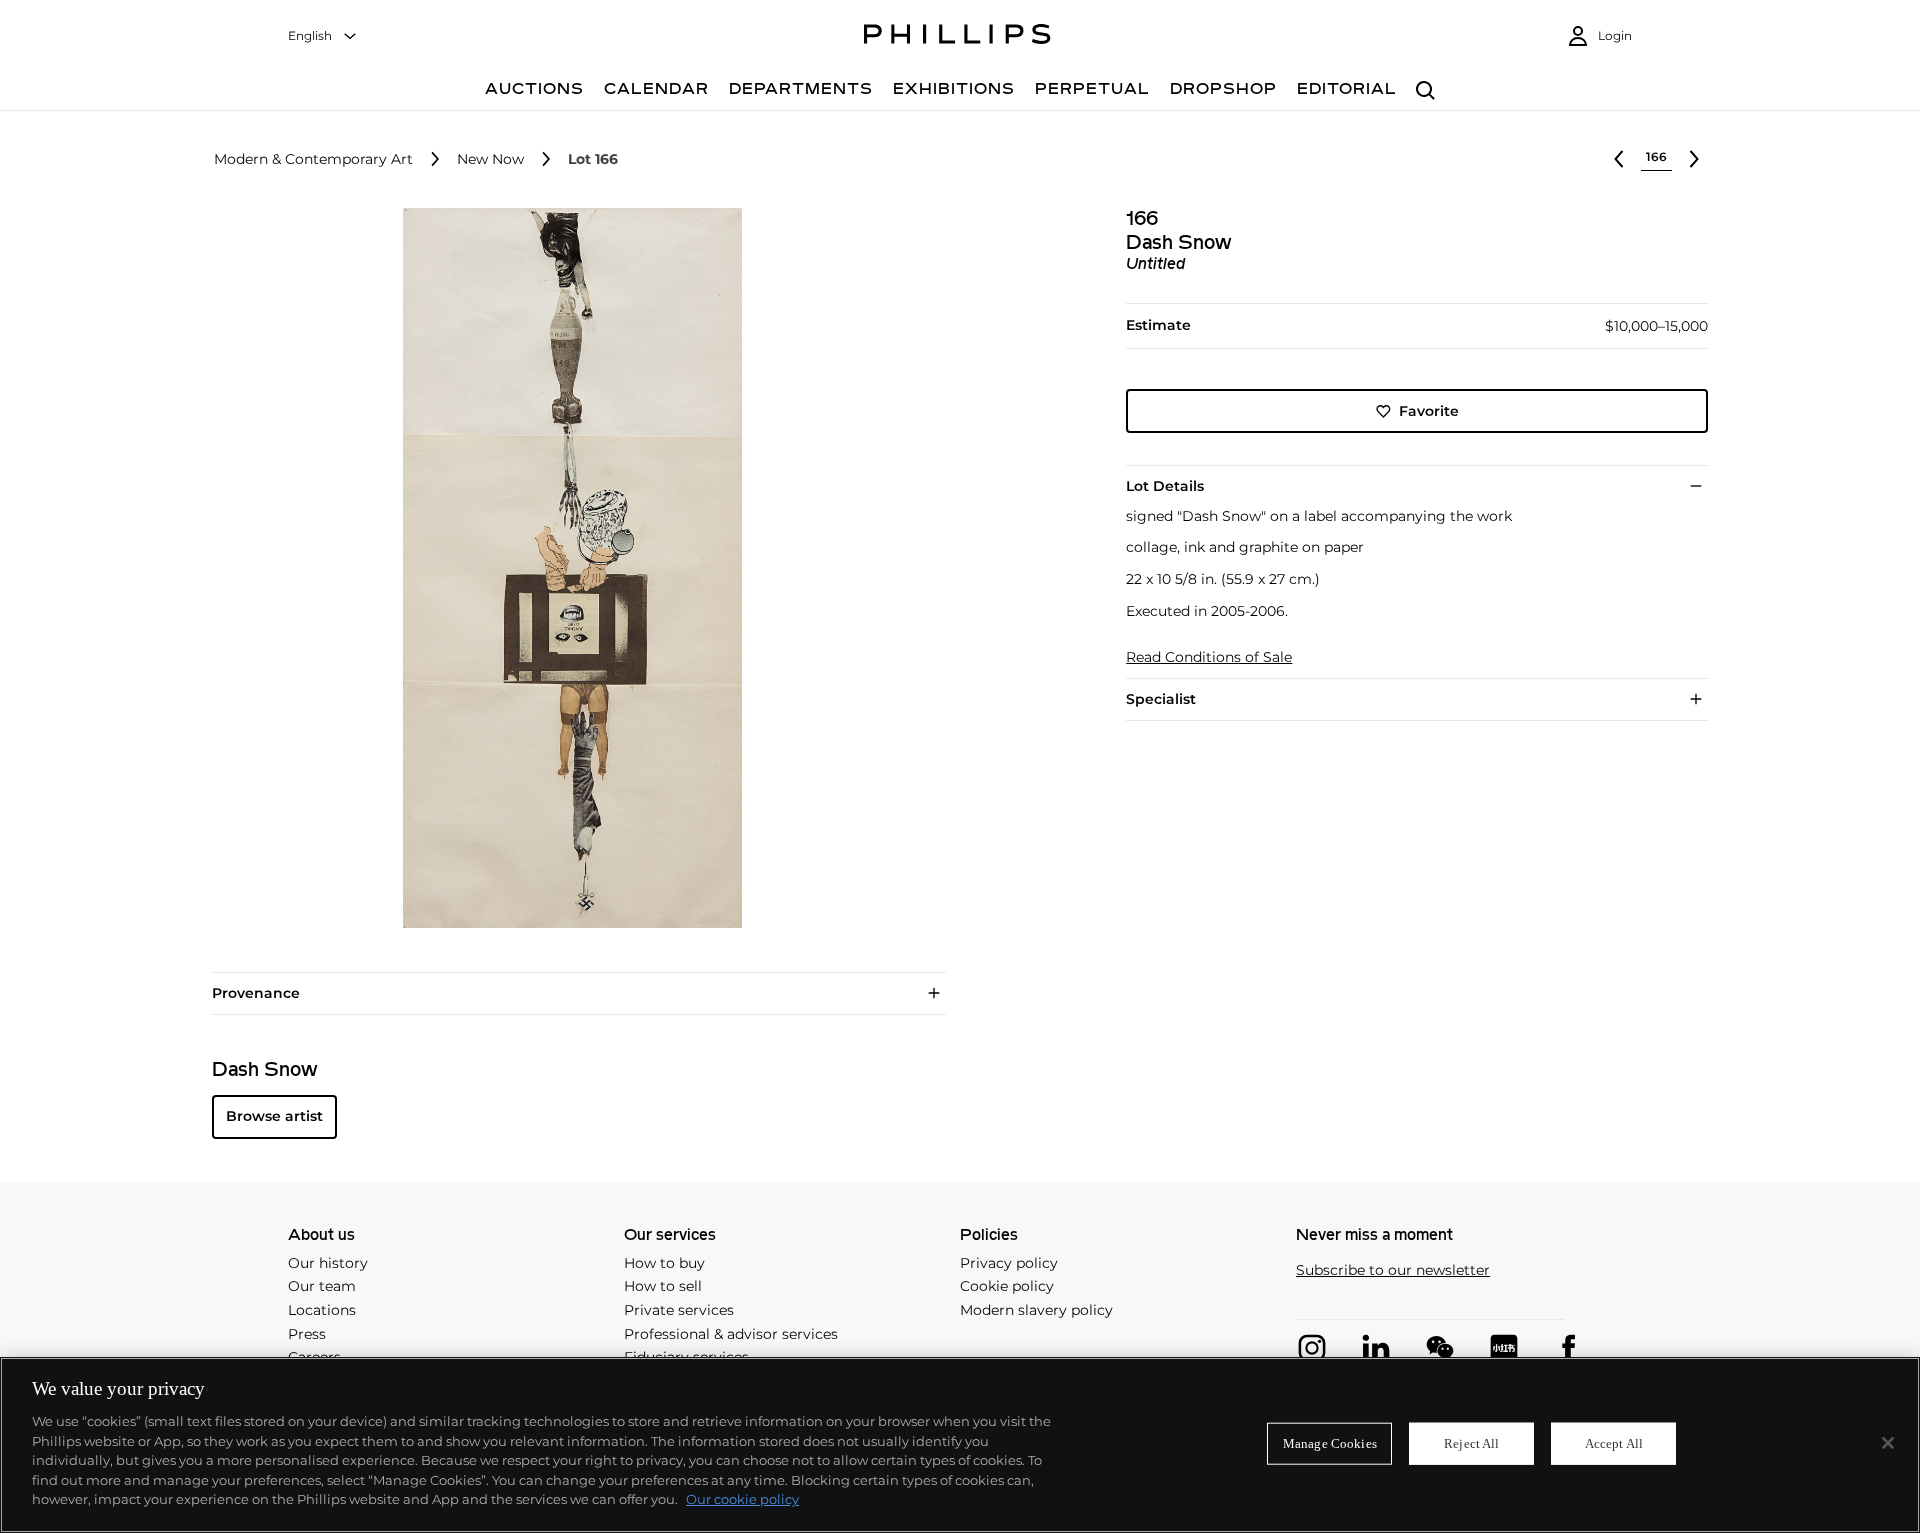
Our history (328, 1263)
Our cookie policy (742, 1499)
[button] (566, 568)
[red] (1504, 1348)
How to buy (664, 1263)
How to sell (663, 1286)
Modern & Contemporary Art (313, 159)
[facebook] (1568, 1348)
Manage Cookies (1330, 1443)
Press (307, 1334)
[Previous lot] (1619, 159)
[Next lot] (1694, 159)
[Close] (1888, 1443)
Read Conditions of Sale (1209, 657)
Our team (322, 1286)
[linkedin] (1376, 1348)
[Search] (1425, 91)
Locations (322, 1310)
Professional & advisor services (731, 1334)
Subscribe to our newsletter (1393, 1270)
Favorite (1429, 411)
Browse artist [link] (274, 1116)
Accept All (1614, 1443)
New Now (490, 159)
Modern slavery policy (1036, 1310)
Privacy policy (1009, 1263)
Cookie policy (1007, 1286)
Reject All (1471, 1443)
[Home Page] (957, 37)
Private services (679, 1310)
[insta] (1312, 1348)
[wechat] (1440, 1348)
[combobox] (323, 36)
